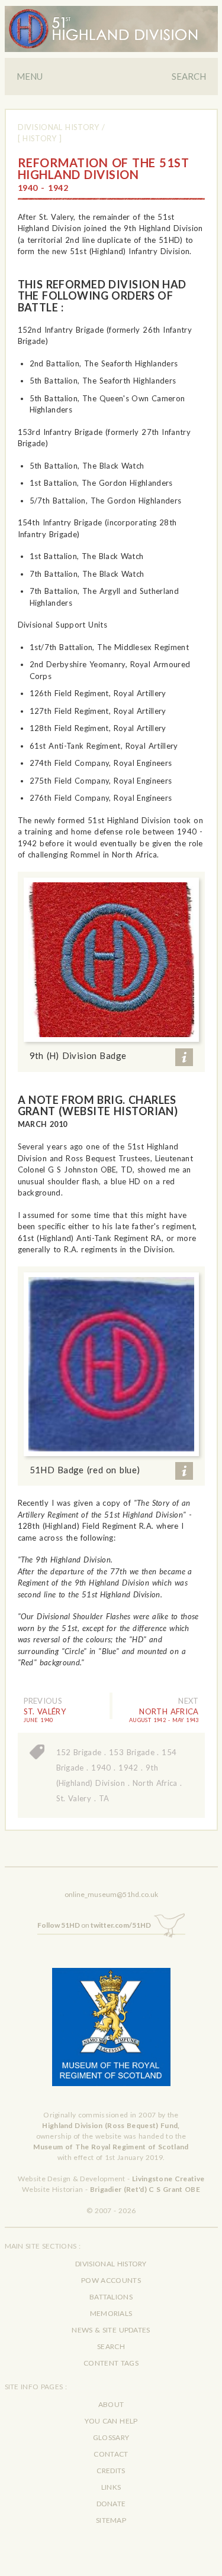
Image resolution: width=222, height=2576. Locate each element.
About (111, 2404)
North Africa (155, 1783)
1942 (128, 1768)
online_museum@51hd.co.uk (111, 1894)
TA (104, 1798)
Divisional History (59, 127)
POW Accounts (111, 2280)
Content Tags (111, 2363)
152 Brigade (79, 1752)
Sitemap (111, 2520)
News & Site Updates (111, 2330)
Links (111, 2487)
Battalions (111, 2297)
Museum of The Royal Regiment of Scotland (111, 2147)
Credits (111, 2471)
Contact (111, 2454)
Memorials (111, 2313)
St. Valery (74, 1798)
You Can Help (111, 2421)
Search (189, 76)
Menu (30, 76)
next (188, 1701)
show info (184, 1057)
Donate (111, 2504)
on (94, 1925)
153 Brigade (132, 1752)
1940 (101, 1768)
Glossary (111, 2437)
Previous (43, 1701)
